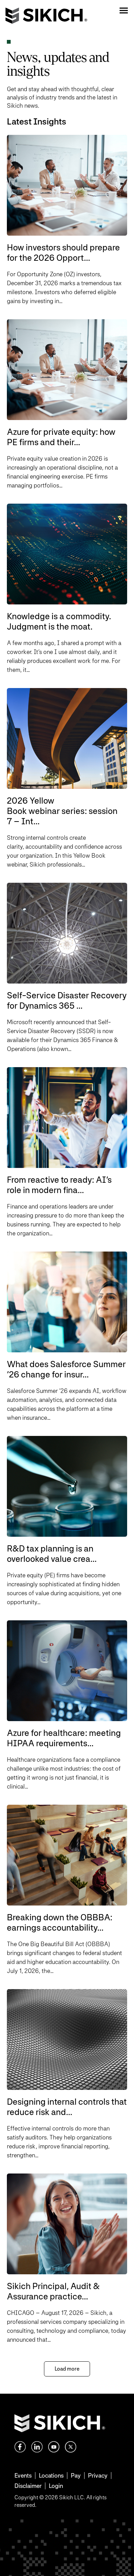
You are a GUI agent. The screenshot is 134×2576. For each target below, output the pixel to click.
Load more (67, 2369)
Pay (76, 2475)
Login (56, 2486)
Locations (51, 2475)
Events (23, 2475)
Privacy (98, 2475)
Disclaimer (28, 2486)
